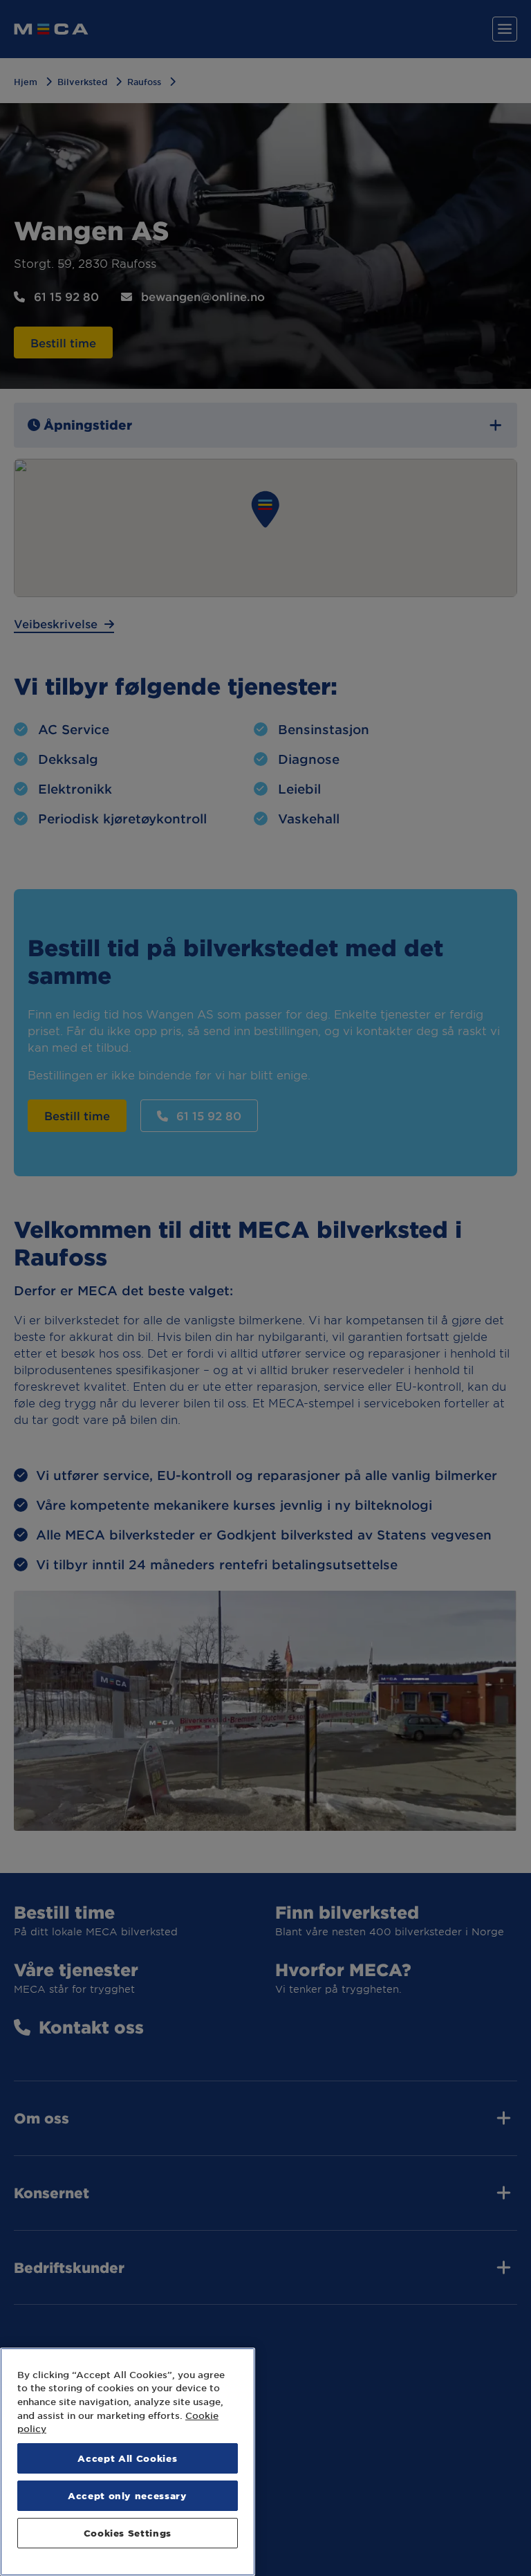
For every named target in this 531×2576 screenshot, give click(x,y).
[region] (128, 2462)
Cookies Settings (128, 2533)
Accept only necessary (128, 2495)
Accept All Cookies (127, 2458)
